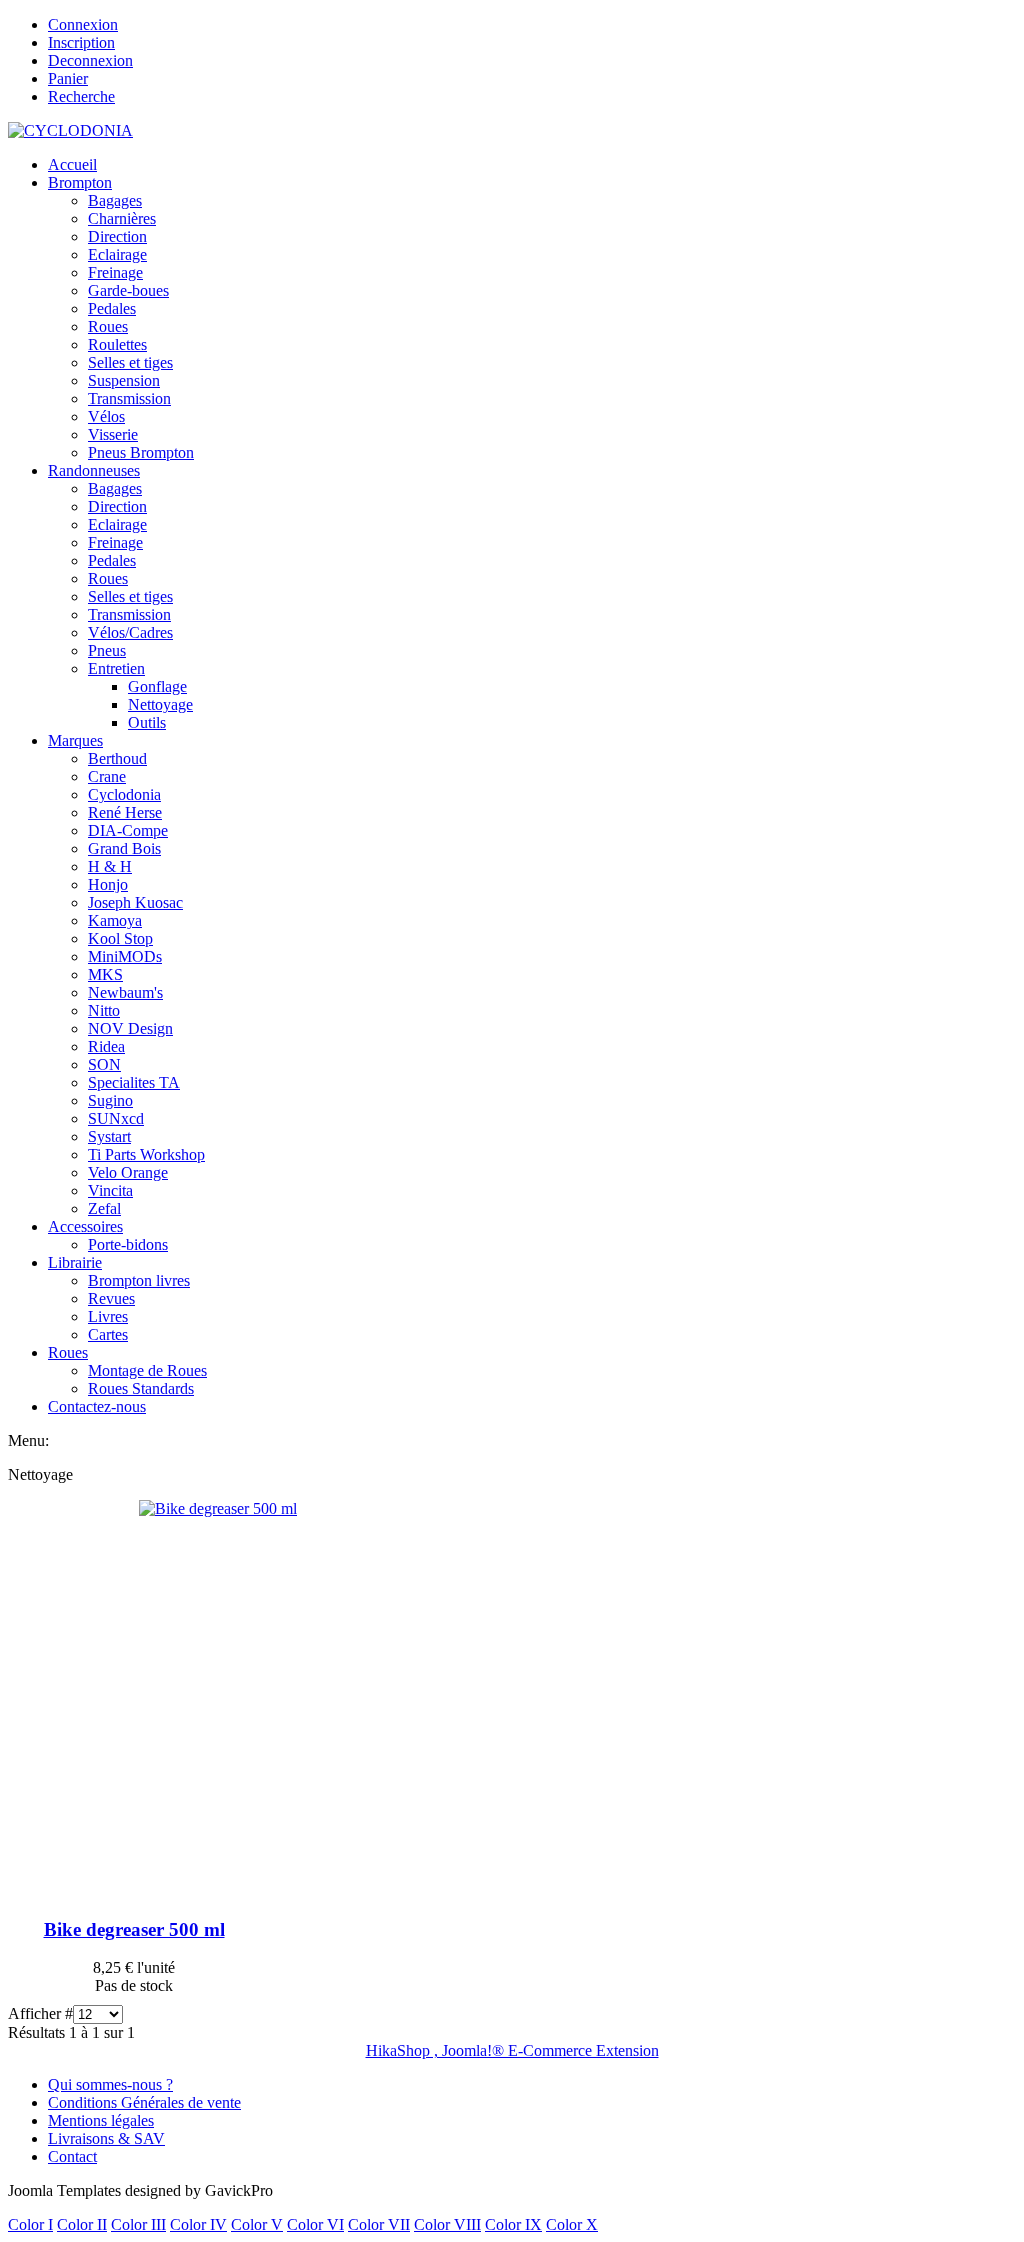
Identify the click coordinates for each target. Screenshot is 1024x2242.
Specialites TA (134, 1082)
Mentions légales (101, 2120)
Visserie (113, 434)
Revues (111, 1298)
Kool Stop (120, 938)
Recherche (81, 96)
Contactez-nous (97, 1406)
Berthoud (117, 758)
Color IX (513, 2224)
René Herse (125, 812)
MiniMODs (125, 956)
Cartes (108, 1334)
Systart (109, 1136)
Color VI (315, 2224)
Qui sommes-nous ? (110, 2084)
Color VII (379, 2224)
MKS (105, 974)
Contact (72, 2156)
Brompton (80, 182)
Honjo (108, 884)
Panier (68, 78)
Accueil (72, 164)
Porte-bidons (128, 1244)
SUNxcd (116, 1118)
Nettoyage (160, 704)
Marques (75, 740)
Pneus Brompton (141, 452)
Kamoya (115, 920)
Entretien (116, 668)
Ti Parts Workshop (146, 1154)
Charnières (122, 218)
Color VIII (447, 2224)
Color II (82, 2224)
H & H (110, 866)
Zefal (104, 1208)
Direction (117, 236)
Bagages (115, 200)
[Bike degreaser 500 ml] (218, 1508)
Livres (108, 1316)
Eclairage (117, 254)
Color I (30, 2224)
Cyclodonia (124, 794)
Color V (257, 2224)
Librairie (75, 1262)
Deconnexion (90, 60)
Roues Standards (141, 1388)
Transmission (129, 398)
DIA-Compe (128, 830)
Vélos (106, 416)
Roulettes (117, 344)
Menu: (28, 1440)
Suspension (124, 380)
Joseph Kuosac (135, 902)
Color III (138, 2224)
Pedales (112, 308)
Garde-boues (128, 290)
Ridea (106, 1046)
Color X (572, 2224)
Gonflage (157, 686)
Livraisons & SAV (106, 2138)
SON (104, 1064)
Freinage (115, 272)
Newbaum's (125, 992)
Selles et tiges (130, 362)
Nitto (104, 1010)
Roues (108, 326)
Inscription (81, 42)
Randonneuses (94, 470)
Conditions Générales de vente (144, 2102)
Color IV (198, 2224)
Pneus (107, 650)
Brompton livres (139, 1280)
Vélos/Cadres (130, 632)
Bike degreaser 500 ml (134, 1929)
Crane (107, 776)
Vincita (110, 1190)
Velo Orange (128, 1172)
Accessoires (85, 1226)
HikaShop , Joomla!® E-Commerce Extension (512, 2050)
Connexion (83, 24)
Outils (147, 722)
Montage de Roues (147, 1370)
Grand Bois (124, 848)
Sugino (110, 1100)
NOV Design (130, 1028)
